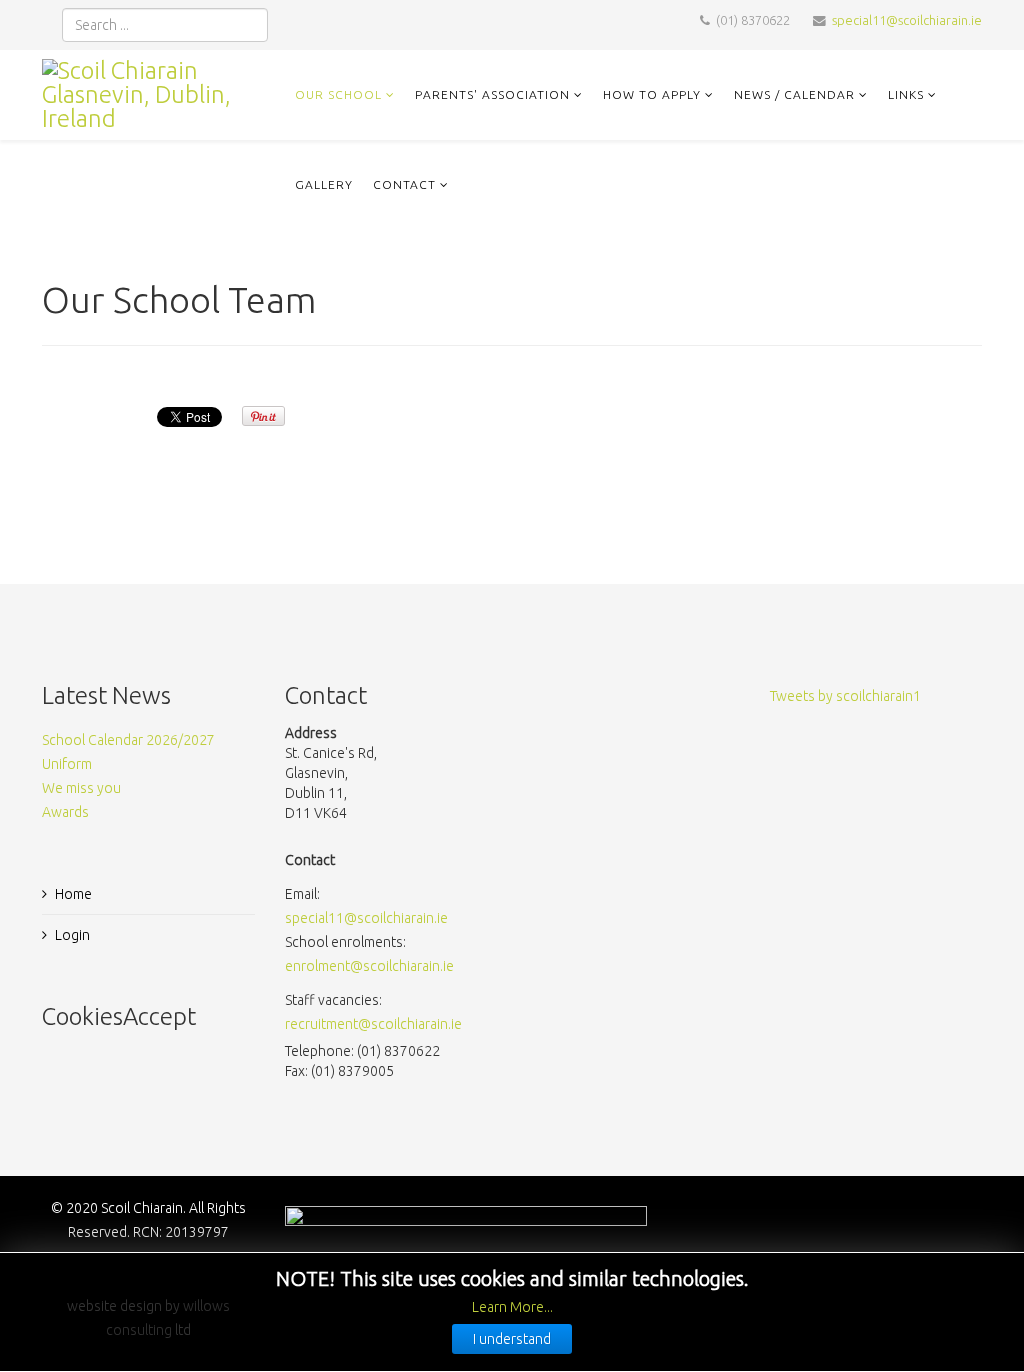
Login (72, 935)
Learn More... (512, 1307)
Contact (404, 184)
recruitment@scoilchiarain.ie (373, 1024)
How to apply (652, 94)
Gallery (324, 184)
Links (906, 94)
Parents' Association (492, 94)
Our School (338, 94)
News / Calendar (794, 94)
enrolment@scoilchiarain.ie (369, 966)
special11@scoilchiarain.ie (907, 20)
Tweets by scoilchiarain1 (845, 696)
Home (73, 894)
